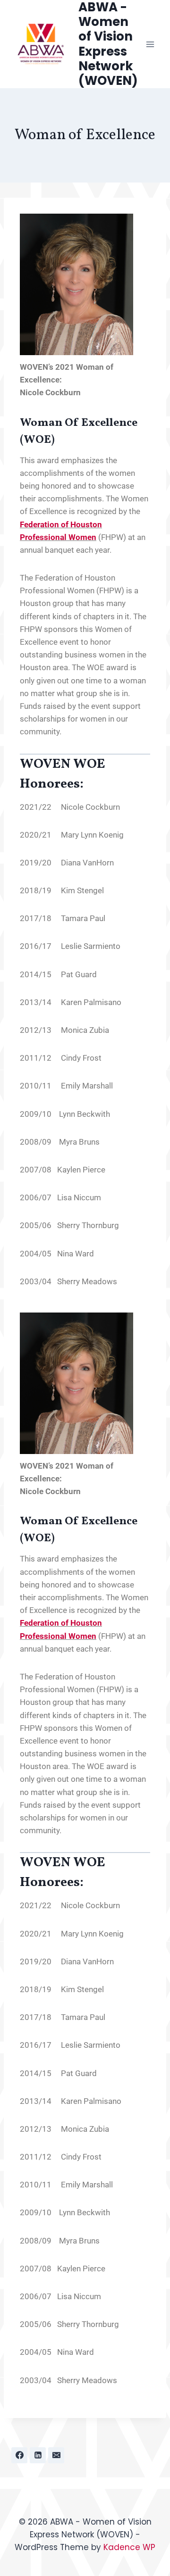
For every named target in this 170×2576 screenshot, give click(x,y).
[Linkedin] (38, 2455)
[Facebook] (19, 2455)
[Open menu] (150, 44)
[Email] (56, 2455)
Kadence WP (129, 2547)
